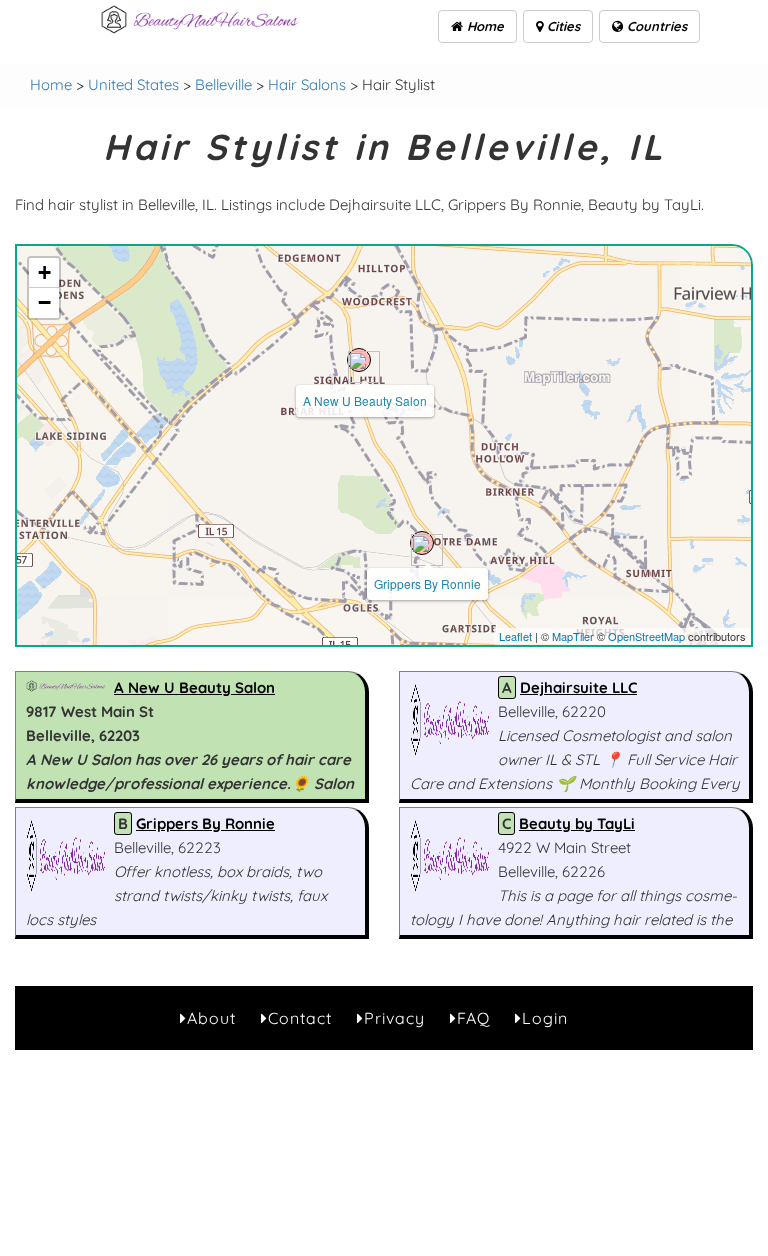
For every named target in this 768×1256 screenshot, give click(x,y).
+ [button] (44, 272)
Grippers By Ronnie (427, 583)
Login (545, 1018)
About (211, 1018)
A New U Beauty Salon (365, 400)
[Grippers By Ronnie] (422, 543)
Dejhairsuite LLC (578, 687)
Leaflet (515, 636)
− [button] (44, 302)
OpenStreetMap (646, 636)
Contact (300, 1018)
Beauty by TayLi (577, 823)
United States (133, 84)
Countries (655, 26)
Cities (561, 26)
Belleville (223, 84)
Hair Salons (307, 84)
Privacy (394, 1018)
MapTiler (573, 636)
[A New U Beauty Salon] (359, 360)
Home (483, 26)
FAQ (473, 1018)
